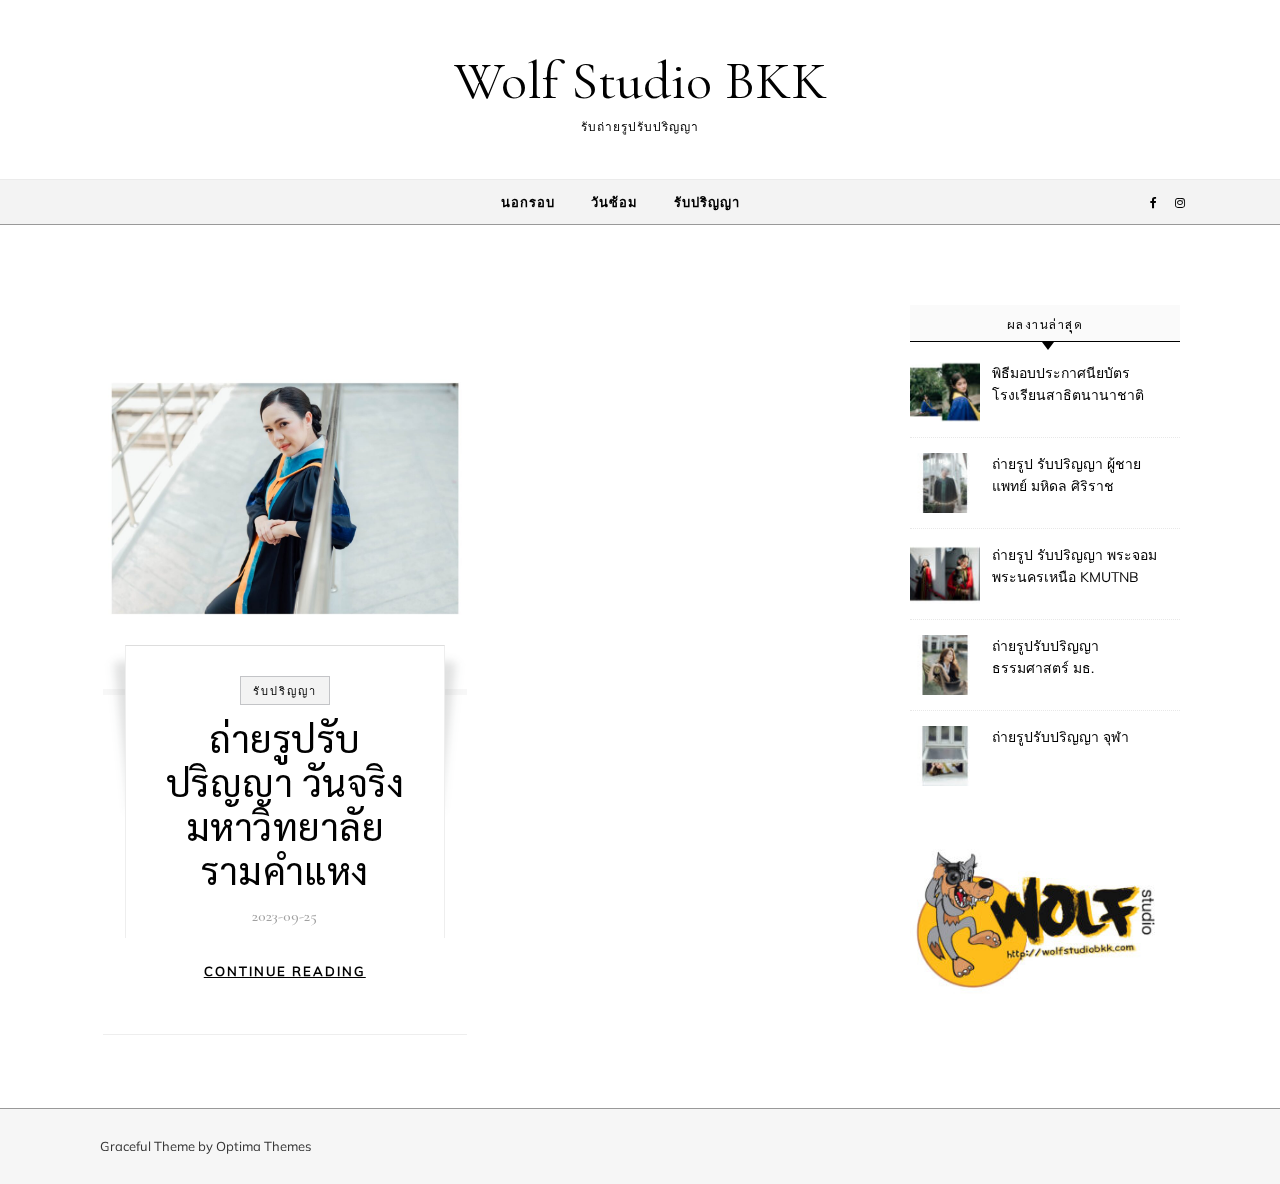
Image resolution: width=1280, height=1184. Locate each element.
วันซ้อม (614, 202)
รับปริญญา (707, 202)
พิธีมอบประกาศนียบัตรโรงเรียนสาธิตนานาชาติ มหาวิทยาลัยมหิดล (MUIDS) (1076, 386)
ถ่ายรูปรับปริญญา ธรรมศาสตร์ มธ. (1045, 657)
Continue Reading (285, 971)
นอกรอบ (528, 202)
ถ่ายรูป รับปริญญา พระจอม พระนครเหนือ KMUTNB (1074, 566)
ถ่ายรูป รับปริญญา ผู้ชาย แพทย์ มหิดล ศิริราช (1066, 475)
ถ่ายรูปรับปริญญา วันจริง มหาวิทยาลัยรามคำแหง (285, 803)
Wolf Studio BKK (640, 80)
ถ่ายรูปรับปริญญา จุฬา (1060, 737)
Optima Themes (263, 1146)
